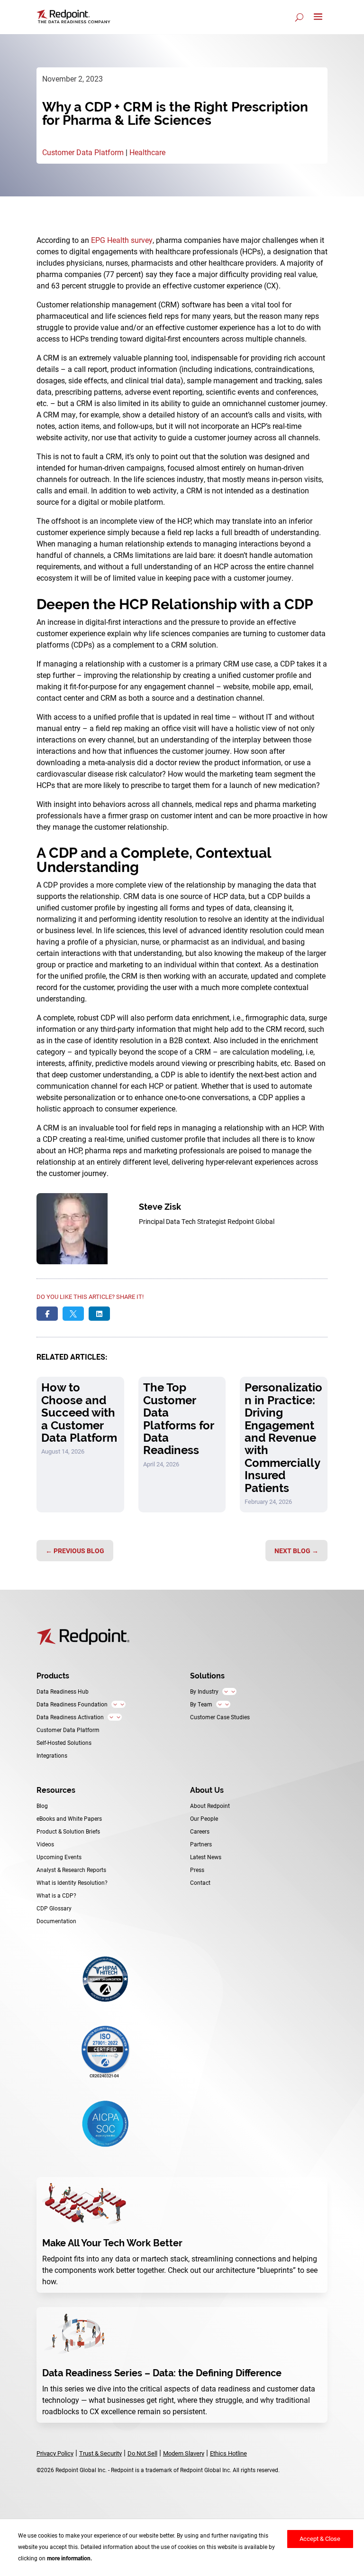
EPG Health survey (122, 240)
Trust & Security (100, 2453)
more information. (69, 2558)
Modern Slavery (184, 2453)
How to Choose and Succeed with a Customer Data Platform (79, 1413)
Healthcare (147, 152)
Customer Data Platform (83, 152)
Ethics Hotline (228, 2453)
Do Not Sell (142, 2453)
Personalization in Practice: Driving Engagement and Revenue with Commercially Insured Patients (283, 1437)
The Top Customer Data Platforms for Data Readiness (178, 1419)
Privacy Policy (55, 2453)
